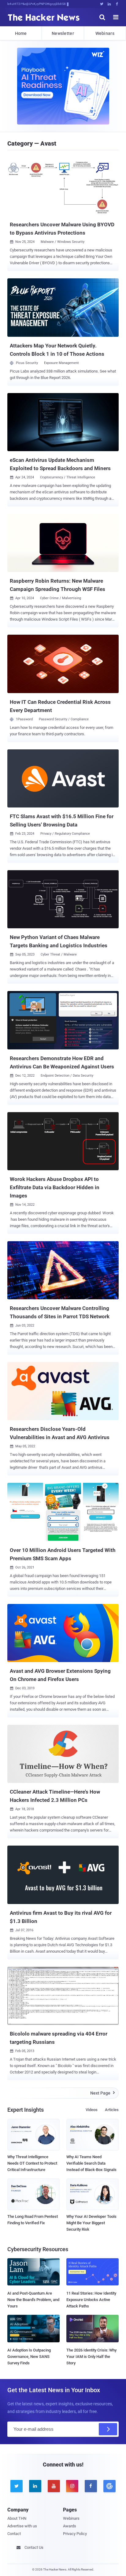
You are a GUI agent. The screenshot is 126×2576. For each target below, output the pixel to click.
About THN (17, 2518)
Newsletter (63, 33)
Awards (70, 2526)
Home (21, 33)
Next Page (103, 2093)
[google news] (109, 2486)
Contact (14, 2534)
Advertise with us (22, 2526)
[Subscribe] (108, 2429)
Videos (92, 2110)
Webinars (105, 33)
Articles (112, 2110)
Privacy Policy (75, 2534)
